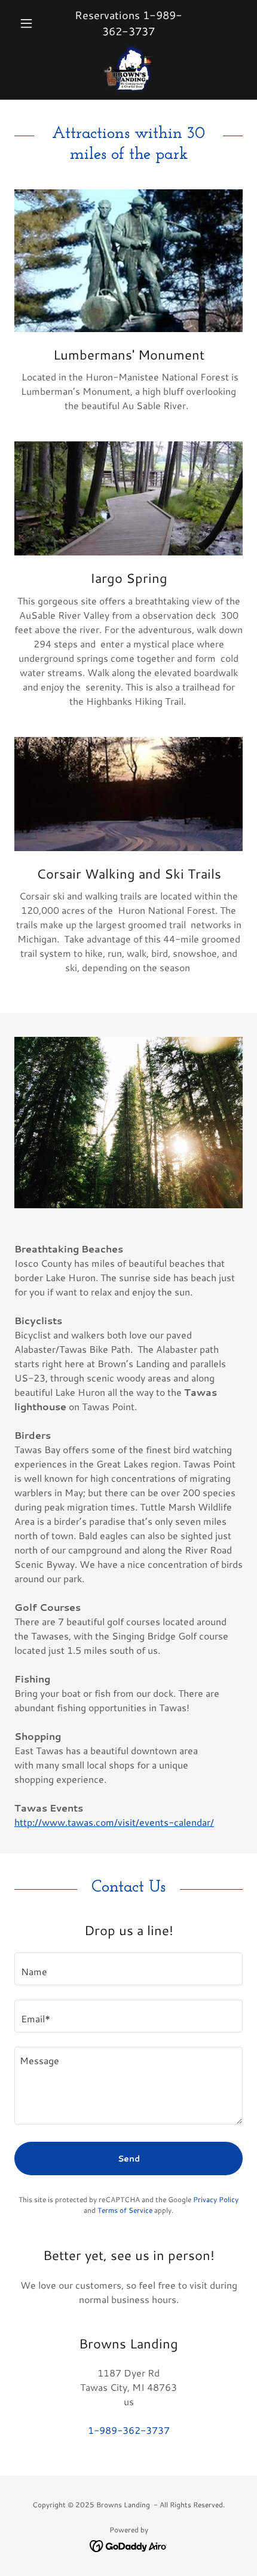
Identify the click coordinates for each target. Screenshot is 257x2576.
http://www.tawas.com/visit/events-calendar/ (114, 1822)
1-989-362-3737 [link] (142, 23)
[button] (31, 23)
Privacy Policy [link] (216, 2199)
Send (129, 2159)
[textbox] (128, 1969)
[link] (129, 68)
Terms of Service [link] (125, 2210)
